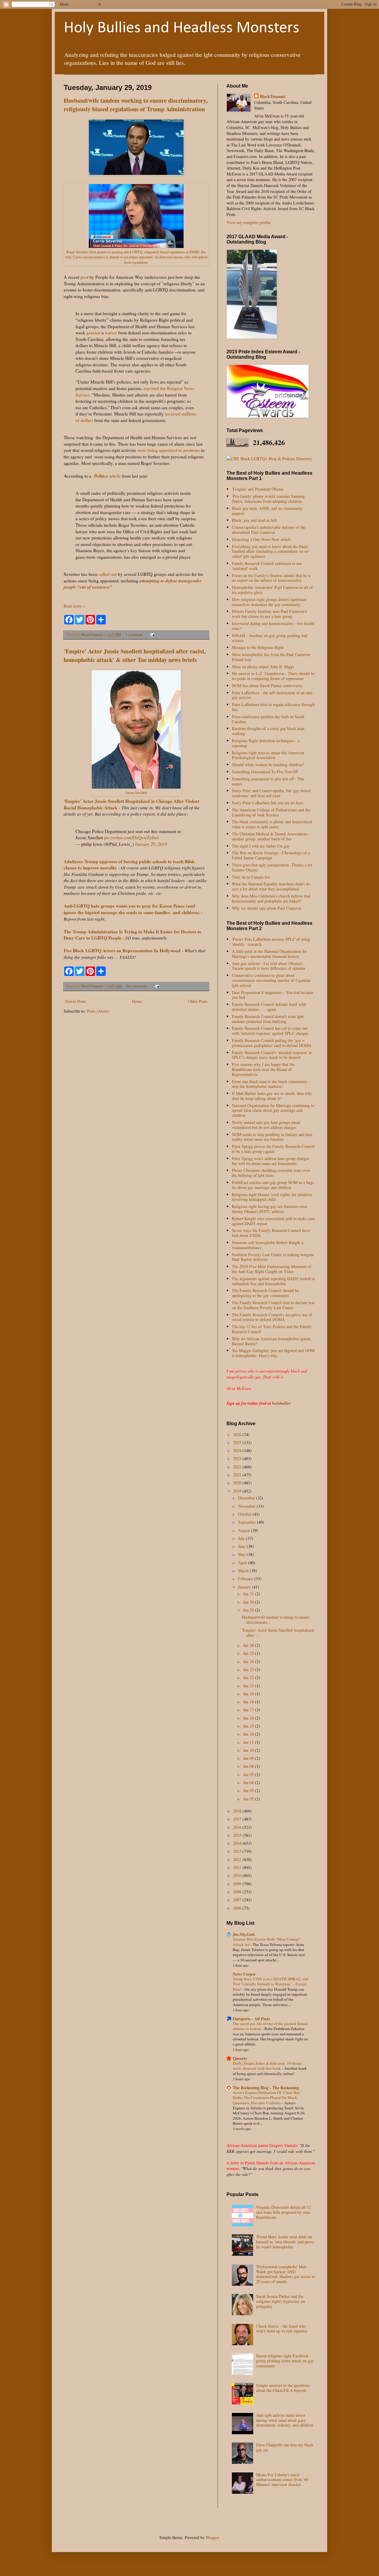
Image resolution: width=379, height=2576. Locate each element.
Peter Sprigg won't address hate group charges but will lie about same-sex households (270, 1161)
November (247, 1506)
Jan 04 (249, 1782)
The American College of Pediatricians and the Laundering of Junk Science (271, 812)
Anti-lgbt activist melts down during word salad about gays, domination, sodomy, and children (285, 2420)
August (245, 1530)
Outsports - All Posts (251, 2019)
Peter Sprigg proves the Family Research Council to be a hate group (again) (273, 1149)
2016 (238, 1827)
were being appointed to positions (169, 450)
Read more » (74, 606)
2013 (238, 1851)
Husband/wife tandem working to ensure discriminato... (276, 1620)
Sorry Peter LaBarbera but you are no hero (268, 803)
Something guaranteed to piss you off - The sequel (268, 781)
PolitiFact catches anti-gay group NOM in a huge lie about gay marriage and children (273, 1185)
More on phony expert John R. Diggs (263, 667)
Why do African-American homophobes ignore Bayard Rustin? (271, 1341)
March (244, 1571)
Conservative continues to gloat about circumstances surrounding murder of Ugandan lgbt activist (271, 980)
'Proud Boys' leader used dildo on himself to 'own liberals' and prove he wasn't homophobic (285, 2242)
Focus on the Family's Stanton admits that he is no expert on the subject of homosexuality (271, 578)
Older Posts (198, 1001)
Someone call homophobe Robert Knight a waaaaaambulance (268, 1245)
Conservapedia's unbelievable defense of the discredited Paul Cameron (269, 530)
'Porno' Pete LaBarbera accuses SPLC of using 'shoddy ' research (271, 942)
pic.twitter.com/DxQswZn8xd (131, 837)
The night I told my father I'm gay (261, 846)
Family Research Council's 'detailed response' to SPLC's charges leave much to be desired (272, 1055)
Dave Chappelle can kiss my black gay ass (285, 2447)
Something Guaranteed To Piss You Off (265, 772)
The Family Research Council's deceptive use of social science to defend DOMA (272, 1317)
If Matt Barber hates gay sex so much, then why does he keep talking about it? (272, 1096)
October (245, 1514)
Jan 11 (249, 1742)
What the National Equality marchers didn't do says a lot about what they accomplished (271, 886)
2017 (238, 1819)
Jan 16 (249, 1718)
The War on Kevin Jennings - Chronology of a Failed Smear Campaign (271, 855)
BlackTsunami (273, 96)
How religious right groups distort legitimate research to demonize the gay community (269, 602)
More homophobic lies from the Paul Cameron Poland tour (271, 657)
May (242, 1554)
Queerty (240, 2058)
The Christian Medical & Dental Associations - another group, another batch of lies (271, 836)
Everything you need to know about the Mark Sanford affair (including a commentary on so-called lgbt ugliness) (271, 551)
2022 (238, 1467)
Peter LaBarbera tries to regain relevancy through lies (273, 707)
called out (108, 574)
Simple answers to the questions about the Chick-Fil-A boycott (283, 2388)
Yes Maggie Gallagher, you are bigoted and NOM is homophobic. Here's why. (273, 1353)
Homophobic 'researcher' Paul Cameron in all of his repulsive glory (272, 590)
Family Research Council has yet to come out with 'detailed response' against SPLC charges (270, 1031)
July (242, 1538)
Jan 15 (249, 1726)
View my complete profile (248, 222)
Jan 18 (249, 1702)
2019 (238, 1491)
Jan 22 (249, 1677)
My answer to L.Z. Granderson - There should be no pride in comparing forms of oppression (273, 676)
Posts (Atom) (98, 1011)
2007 (238, 1900)
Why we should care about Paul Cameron (266, 908)
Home (137, 1001)
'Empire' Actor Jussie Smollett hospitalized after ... (278, 1633)
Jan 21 (249, 1686)
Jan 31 (249, 1594)
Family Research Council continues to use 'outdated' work (267, 566)
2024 (238, 1450)
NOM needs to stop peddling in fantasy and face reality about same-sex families (272, 1137)
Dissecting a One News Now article (261, 539)
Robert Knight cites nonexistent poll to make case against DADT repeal (273, 1221)
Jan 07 (249, 1774)
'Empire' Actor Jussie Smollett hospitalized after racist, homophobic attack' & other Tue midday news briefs (135, 655)
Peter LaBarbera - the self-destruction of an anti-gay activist (273, 695)
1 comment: (135, 635)
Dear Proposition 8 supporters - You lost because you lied (273, 995)
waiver (111, 333)
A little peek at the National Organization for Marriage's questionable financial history (269, 954)
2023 (238, 1458)
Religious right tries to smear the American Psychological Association (268, 755)
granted (93, 333)
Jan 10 (249, 1750)
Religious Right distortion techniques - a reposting (266, 743)
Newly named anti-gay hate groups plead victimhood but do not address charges (266, 1125)
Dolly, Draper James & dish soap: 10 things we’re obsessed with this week (267, 2066)
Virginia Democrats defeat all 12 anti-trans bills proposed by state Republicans (284, 2212)
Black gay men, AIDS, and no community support (267, 511)
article (107, 476)
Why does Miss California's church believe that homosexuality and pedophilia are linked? (271, 898)
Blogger (212, 2537)
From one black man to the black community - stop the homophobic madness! (271, 1084)
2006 (238, 1908)
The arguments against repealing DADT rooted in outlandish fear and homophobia (273, 1281)
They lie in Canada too (251, 877)
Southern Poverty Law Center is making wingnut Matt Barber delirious (273, 1257)
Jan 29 (249, 1610)
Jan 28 (249, 1645)
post (84, 277)
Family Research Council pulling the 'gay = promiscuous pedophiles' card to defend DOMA (272, 1043)
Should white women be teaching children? (268, 765)
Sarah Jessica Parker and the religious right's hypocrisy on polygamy (281, 2301)
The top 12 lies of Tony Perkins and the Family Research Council (272, 1329)
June (242, 1546)
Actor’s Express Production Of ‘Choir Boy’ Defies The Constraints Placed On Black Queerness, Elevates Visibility (267, 2098)
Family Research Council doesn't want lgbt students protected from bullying (268, 1019)
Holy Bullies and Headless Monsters (182, 28)
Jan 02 (249, 1799)
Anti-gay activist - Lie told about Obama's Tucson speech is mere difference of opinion (269, 966)
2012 (238, 1859)
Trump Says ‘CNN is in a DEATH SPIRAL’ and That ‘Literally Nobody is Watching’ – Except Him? (270, 1984)
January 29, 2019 (151, 844)
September (248, 1522)
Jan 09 (249, 1758)
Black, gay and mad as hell (254, 520)
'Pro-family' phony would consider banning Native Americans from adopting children (268, 499)
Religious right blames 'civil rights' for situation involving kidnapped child (272, 1197)
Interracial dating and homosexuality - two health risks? (273, 626)
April (243, 1563)
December (247, 1498)
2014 (238, 1843)
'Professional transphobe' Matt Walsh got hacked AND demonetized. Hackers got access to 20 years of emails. (286, 2274)
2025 (238, 1442)
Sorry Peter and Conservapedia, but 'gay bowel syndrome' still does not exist (271, 793)
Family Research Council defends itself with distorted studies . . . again (269, 1007)
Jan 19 (249, 1694)
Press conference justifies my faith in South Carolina (268, 719)
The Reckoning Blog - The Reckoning (266, 2088)
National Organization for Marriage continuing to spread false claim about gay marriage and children (273, 1110)
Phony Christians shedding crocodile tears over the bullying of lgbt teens (271, 1173)
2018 (238, 1811)
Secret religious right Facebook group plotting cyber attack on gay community (285, 2361)
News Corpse (244, 1974)
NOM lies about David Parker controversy (267, 686)
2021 (238, 1475)
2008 (238, 1892)
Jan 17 (249, 1710)
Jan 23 (249, 1669)
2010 (238, 1875)
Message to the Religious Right (258, 647)
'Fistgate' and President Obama (258, 489)
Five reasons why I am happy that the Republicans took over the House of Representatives (263, 1069)
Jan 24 (249, 1661)
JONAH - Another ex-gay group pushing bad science (270, 638)
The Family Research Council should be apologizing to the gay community (265, 1293)
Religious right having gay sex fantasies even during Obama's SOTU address (269, 1209)
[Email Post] (152, 635)
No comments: (138, 986)
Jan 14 (249, 1734)
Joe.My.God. (244, 1934)
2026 (238, 1434)
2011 (238, 1867)
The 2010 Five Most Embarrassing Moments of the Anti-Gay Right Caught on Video (272, 1269)
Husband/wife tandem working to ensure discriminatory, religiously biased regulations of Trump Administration (136, 105)
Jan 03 (249, 1790)
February (246, 1579)
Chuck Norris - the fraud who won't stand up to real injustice (282, 2329)
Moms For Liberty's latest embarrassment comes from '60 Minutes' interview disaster (282, 2480)
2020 (238, 1483)
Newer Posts (76, 1001)
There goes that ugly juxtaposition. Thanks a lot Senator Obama (272, 867)
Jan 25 (249, 1653)
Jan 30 (249, 1602)
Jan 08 (249, 1766)
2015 (238, 1835)
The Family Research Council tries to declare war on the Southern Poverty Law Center (273, 1305)
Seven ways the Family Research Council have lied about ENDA (271, 1233)
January (245, 1587)
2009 (238, 1884)
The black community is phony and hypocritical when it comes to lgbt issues (272, 824)
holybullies (281, 1403)
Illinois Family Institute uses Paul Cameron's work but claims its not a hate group (269, 614)
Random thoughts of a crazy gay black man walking (268, 731)
